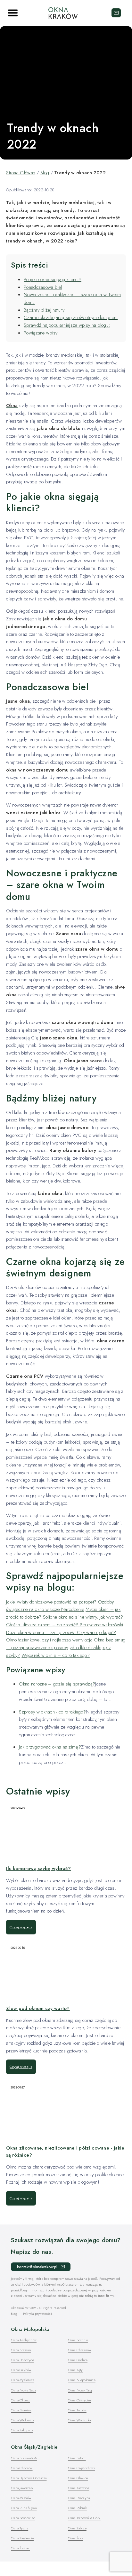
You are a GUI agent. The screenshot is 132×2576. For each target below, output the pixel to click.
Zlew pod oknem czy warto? (38, 2008)
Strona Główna (21, 173)
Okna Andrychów (24, 2340)
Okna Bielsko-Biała (24, 2458)
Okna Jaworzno (22, 2488)
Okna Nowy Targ (80, 2390)
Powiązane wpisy (41, 333)
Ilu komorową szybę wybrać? (38, 1868)
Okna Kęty (75, 2370)
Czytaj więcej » (21, 1927)
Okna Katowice (79, 2488)
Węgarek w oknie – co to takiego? (56, 1655)
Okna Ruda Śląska (24, 2508)
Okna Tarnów (77, 2410)
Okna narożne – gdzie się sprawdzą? (57, 1684)
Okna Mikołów (21, 2498)
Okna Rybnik (77, 2508)
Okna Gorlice (78, 2360)
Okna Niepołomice (82, 2380)
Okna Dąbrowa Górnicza (29, 2478)
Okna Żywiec (20, 2548)
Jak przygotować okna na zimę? (50, 1747)
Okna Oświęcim (80, 2400)
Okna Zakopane (22, 2430)
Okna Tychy (20, 2528)
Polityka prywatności (37, 2314)
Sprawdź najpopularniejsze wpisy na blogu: (67, 325)
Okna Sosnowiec (23, 2518)
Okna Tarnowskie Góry (84, 2518)
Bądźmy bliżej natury (44, 310)
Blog (45, 173)
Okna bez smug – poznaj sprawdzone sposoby (66, 1644)
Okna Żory (76, 2538)
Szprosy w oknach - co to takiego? (52, 1712)
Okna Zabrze (77, 2528)
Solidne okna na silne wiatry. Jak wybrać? (83, 1617)
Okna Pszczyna (79, 2498)
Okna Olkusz (20, 2400)
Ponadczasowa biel (43, 287)
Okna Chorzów (22, 2468)
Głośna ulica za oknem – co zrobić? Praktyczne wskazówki (65, 1625)
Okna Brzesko (21, 2350)
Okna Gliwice (78, 2478)
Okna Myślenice (23, 2380)
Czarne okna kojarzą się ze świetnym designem (71, 317)
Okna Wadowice (23, 2420)
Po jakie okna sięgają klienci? (53, 279)
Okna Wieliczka (79, 2420)
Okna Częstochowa (82, 2468)
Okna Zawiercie (22, 2538)
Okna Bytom (77, 2458)
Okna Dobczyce (22, 2360)
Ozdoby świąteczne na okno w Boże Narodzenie (60, 1606)
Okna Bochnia (78, 2340)
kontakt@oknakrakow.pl (116, 13)
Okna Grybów (21, 2370)
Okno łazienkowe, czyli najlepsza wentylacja (49, 1640)
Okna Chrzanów (80, 2350)
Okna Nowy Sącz (24, 2390)
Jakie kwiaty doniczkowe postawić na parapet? (51, 1602)
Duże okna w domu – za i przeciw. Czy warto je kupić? (61, 1632)
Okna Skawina (21, 2410)
